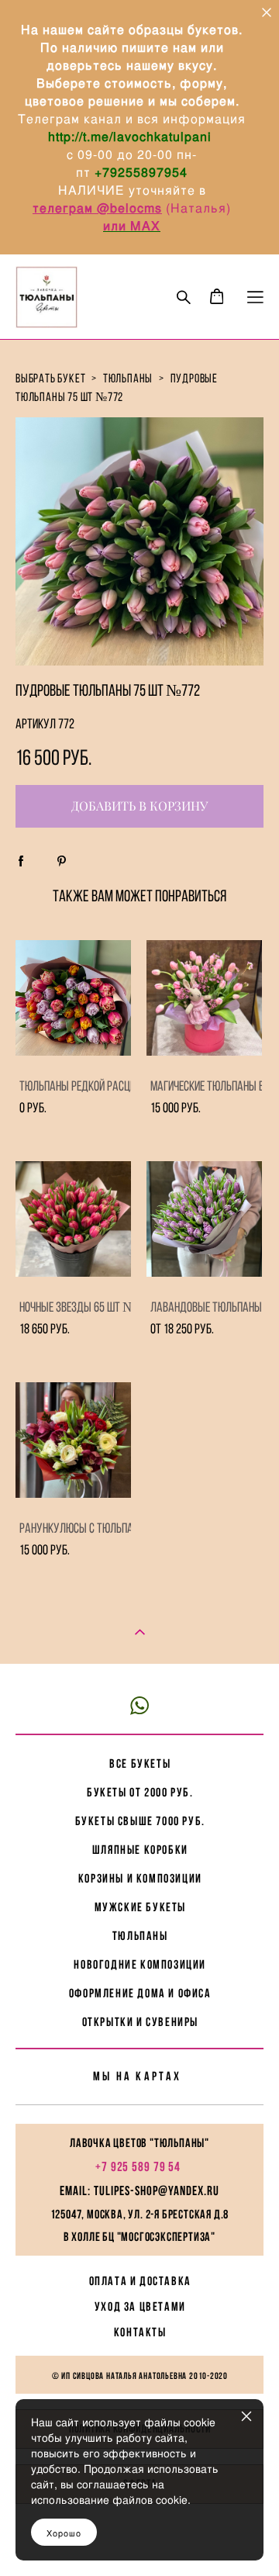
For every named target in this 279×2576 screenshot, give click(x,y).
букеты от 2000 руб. (140, 1792)
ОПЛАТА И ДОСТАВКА (140, 2281)
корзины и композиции (140, 1878)
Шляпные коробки (140, 1850)
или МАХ (132, 225)
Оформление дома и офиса (140, 1993)
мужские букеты (140, 1907)
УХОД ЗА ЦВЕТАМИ (140, 2306)
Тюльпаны (140, 1936)
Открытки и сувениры (140, 2022)
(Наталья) (198, 207)
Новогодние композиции (140, 1964)
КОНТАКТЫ (140, 2332)
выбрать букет (50, 378)
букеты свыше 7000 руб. (140, 1821)
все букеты (140, 1763)
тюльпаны (128, 378)
